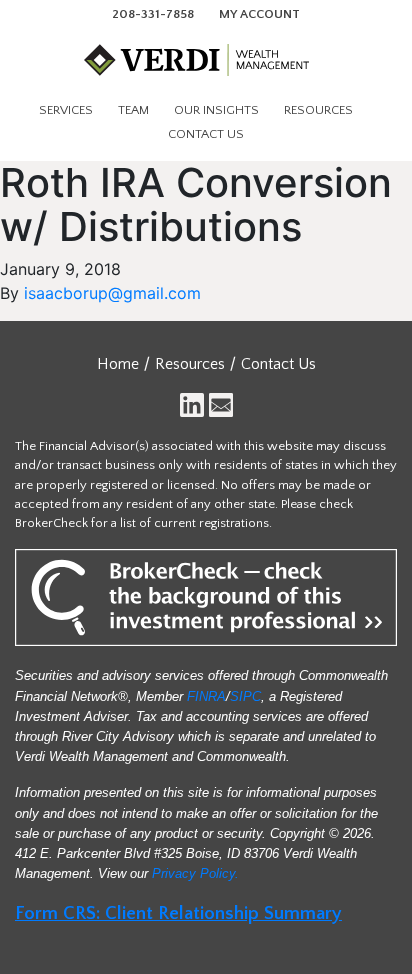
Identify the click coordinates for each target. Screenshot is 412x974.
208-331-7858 (153, 14)
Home (118, 364)
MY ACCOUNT (259, 14)
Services (66, 110)
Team (133, 110)
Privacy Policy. (195, 873)
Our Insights (216, 110)
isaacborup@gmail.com (112, 293)
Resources (318, 110)
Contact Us (206, 134)
